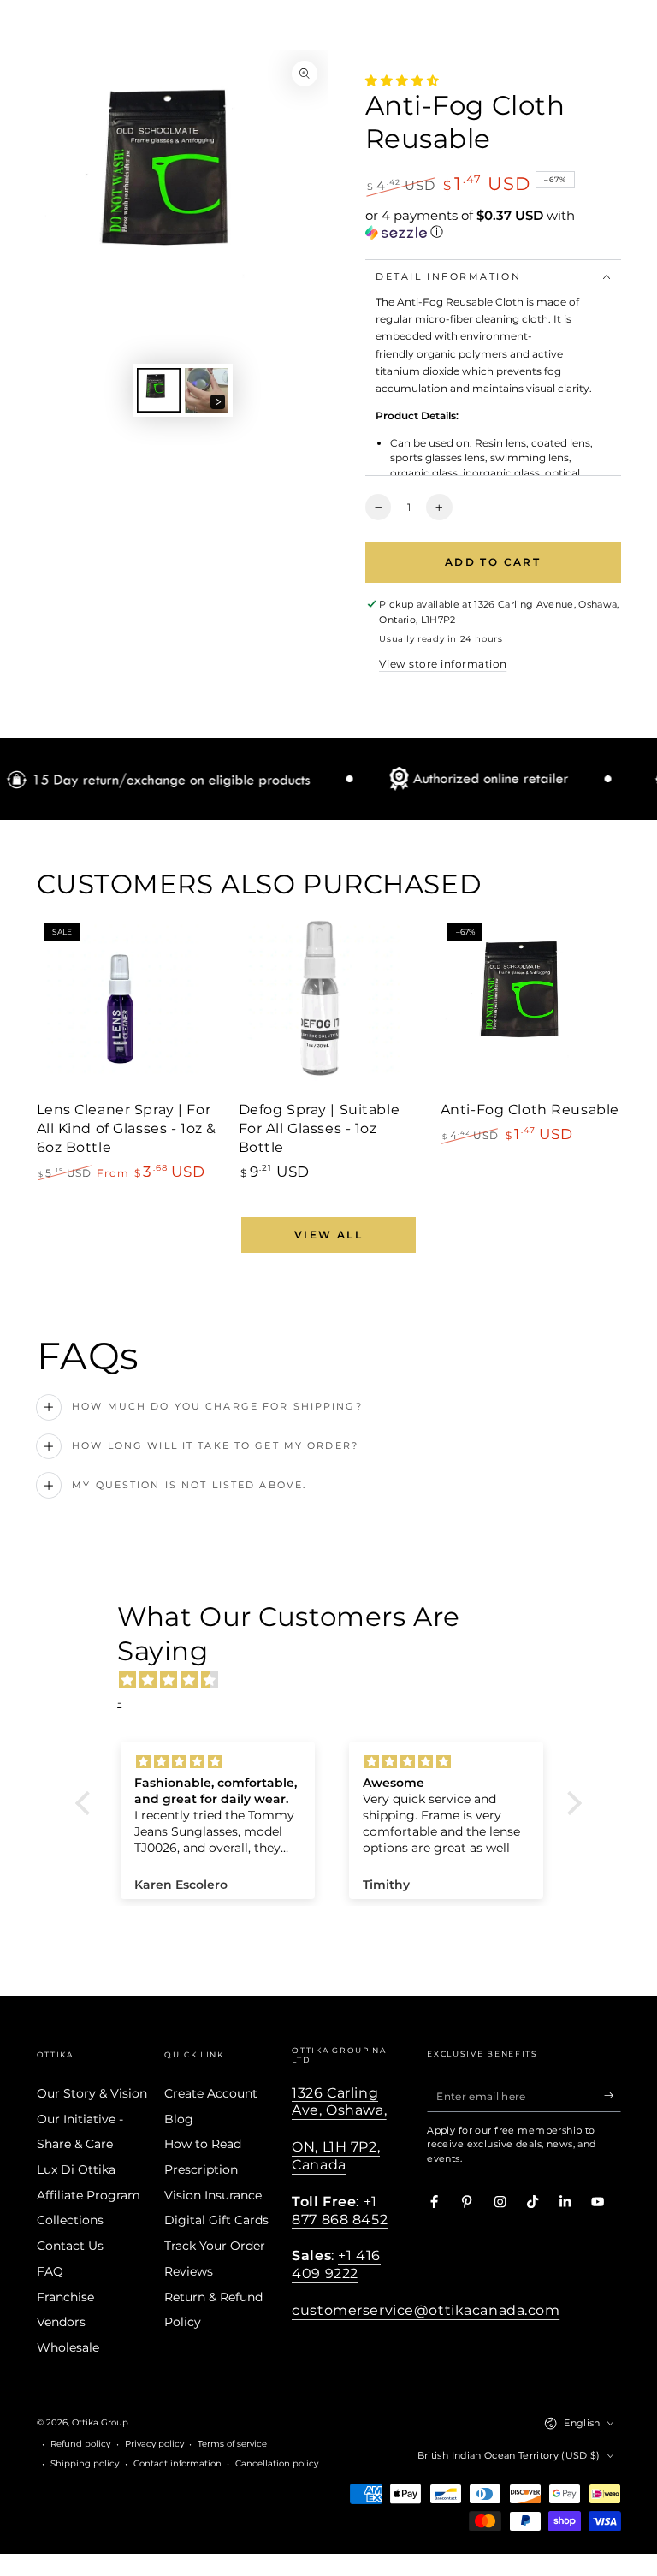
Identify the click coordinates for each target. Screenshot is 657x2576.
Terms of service (232, 2444)
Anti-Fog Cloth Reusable (530, 1109)
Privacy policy (154, 2444)
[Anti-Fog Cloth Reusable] (531, 1007)
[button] (493, 224)
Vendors (61, 2322)
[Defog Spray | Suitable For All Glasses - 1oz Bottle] (329, 1007)
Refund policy (80, 2444)
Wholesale (68, 2347)
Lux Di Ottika (76, 2169)
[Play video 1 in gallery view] (207, 390)
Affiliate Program (89, 2195)
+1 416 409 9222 (336, 2264)
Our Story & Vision (92, 2093)
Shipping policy (85, 2463)
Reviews (189, 2271)
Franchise (65, 2297)
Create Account (211, 2093)
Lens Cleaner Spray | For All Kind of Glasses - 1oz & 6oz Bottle (127, 1128)
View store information (443, 664)
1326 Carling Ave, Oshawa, (339, 2101)
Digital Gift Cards (216, 2220)
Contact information (178, 2463)
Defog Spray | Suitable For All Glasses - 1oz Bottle (320, 1128)
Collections (70, 2220)
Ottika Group (100, 2422)
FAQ (50, 2271)
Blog (179, 2119)
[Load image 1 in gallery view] (159, 390)
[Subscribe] (613, 2095)
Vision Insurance (213, 2195)
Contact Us (70, 2246)
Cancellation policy (277, 2463)
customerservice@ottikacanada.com (426, 2310)
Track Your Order (215, 2246)
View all (328, 1235)
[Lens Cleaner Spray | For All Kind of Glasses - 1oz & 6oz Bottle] (127, 1007)
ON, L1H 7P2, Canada (336, 2155)
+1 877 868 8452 (340, 2210)
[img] (337, 1680)
